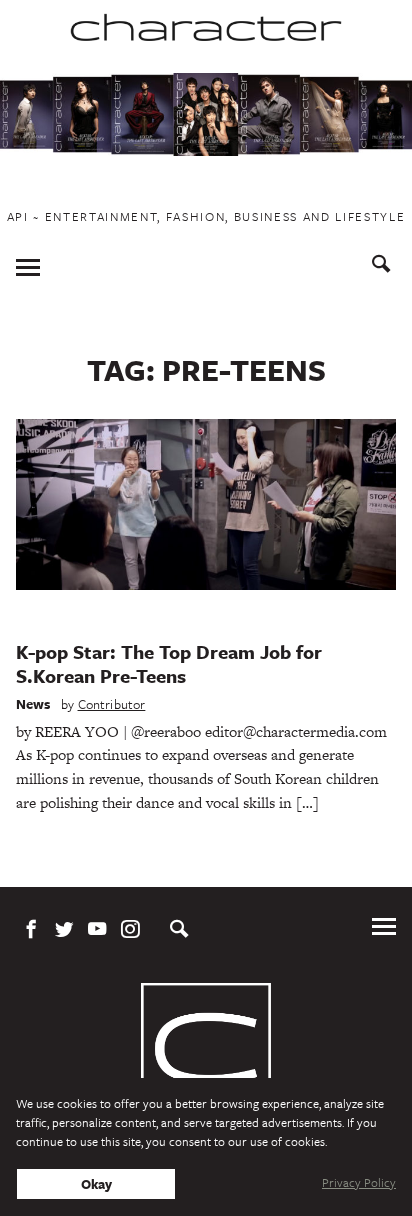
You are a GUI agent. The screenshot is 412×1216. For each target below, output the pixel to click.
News (33, 704)
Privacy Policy (359, 1182)
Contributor (112, 704)
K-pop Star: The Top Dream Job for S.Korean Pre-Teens (169, 663)
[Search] (381, 266)
